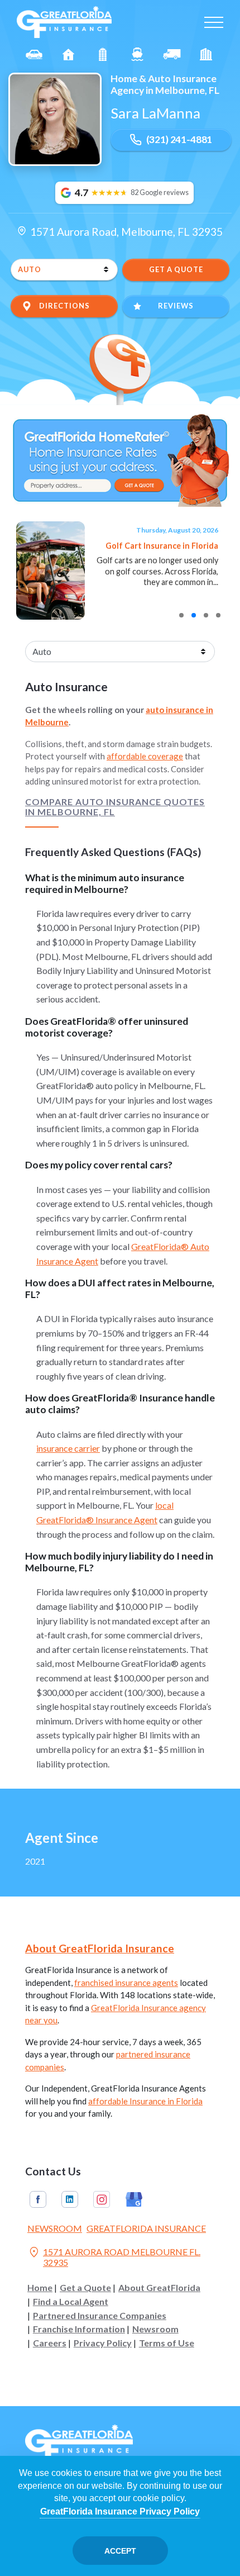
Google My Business (134, 2199)
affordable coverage (145, 756)
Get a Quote (85, 2288)
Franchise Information (79, 2329)
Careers (50, 2343)
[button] (181, 615)
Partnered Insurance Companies (100, 2316)
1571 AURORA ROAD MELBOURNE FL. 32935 (114, 2257)
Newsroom (55, 2228)
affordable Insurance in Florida (145, 2101)
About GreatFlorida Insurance (100, 1948)
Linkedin (70, 2199)
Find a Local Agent (71, 2302)
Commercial (172, 54)
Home (40, 2288)
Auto (34, 54)
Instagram (102, 2199)
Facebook (38, 2199)
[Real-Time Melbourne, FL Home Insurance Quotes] (120, 459)
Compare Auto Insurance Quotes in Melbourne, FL (115, 807)
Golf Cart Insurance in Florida (162, 546)
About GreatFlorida (159, 2288)
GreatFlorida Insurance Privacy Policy (120, 2511)
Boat (137, 54)
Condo (103, 54)
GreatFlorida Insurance (146, 2228)
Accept (120, 2551)
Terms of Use (167, 2343)
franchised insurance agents (126, 1983)
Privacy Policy (103, 2343)
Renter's (206, 54)
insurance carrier (68, 1448)
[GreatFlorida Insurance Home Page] (64, 21)
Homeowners (69, 54)
